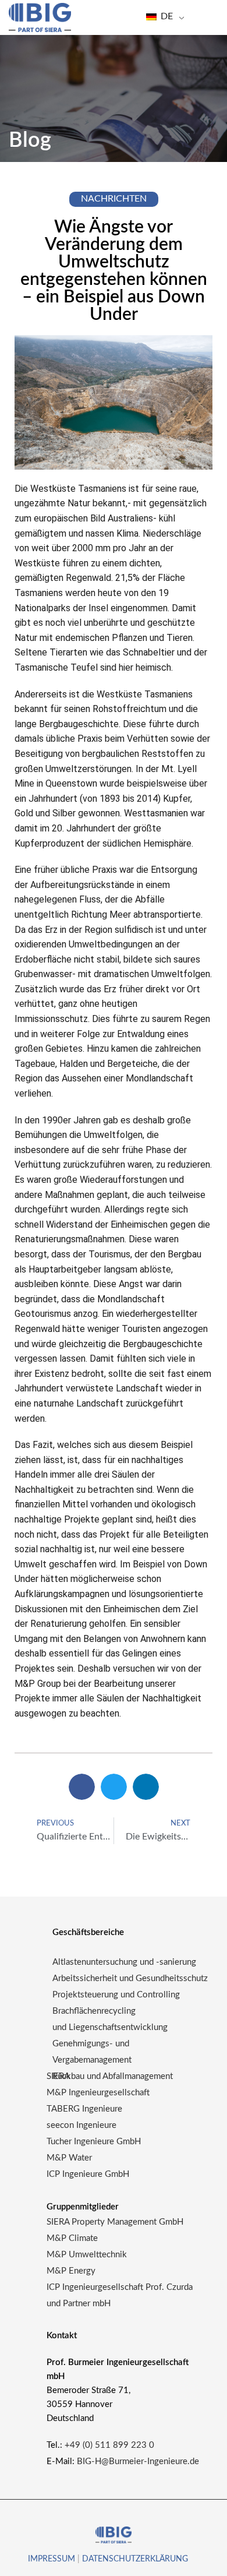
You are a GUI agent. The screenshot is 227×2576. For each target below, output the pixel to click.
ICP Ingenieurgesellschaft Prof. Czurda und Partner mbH (120, 2295)
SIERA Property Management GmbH (115, 2222)
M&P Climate (72, 2238)
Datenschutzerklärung (135, 2559)
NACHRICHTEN (114, 199)
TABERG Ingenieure (84, 2109)
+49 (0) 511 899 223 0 (109, 2445)
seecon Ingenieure (81, 2125)
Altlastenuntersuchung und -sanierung (124, 1962)
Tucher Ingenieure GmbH (94, 2142)
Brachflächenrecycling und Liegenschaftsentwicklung (110, 2019)
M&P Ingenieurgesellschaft (98, 2093)
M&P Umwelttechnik (88, 2255)
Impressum (52, 2559)
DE (166, 16)
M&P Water (69, 2158)
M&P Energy (72, 2271)
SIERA (58, 2076)
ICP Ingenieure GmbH (88, 2174)
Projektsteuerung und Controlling (116, 1995)
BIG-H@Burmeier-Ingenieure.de (138, 2462)
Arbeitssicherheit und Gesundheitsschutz (130, 1978)
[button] (82, 1787)
